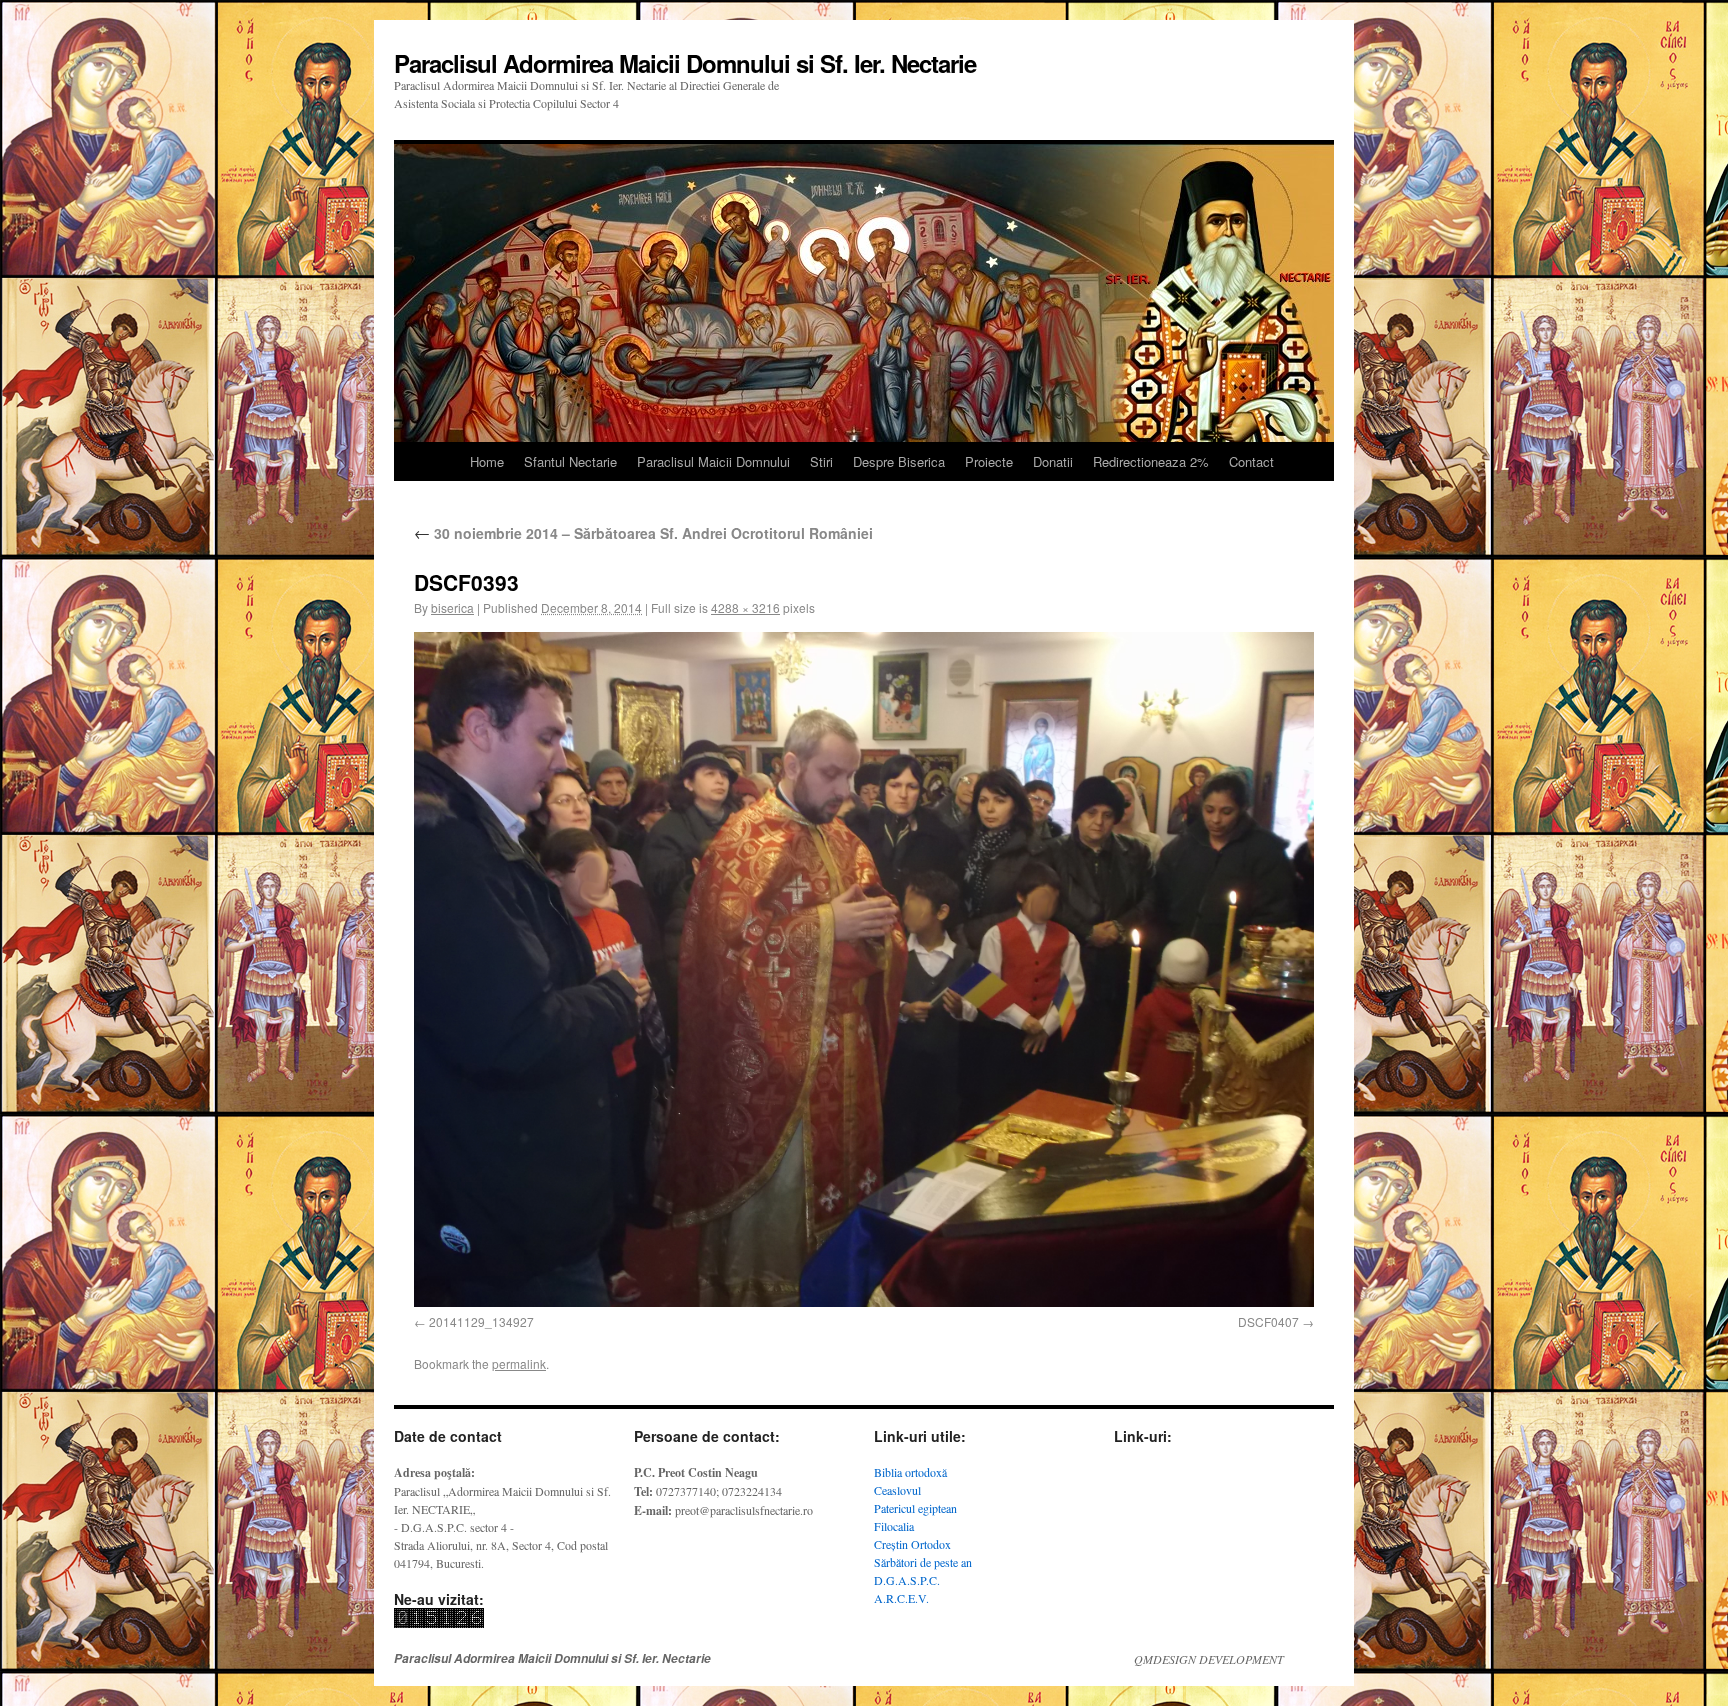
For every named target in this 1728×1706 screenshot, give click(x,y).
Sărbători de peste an (923, 1562)
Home (487, 461)
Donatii (1053, 461)
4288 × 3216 (745, 607)
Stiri (821, 461)
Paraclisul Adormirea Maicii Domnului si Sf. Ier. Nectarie (685, 63)
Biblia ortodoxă (910, 1472)
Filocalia (894, 1526)
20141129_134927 (481, 1321)
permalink (519, 1363)
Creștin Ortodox (912, 1544)
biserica (452, 607)
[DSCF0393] (864, 969)
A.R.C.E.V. (901, 1598)
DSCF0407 (1268, 1321)
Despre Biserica (899, 461)
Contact (1251, 461)
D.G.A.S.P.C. (907, 1580)
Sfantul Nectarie (570, 461)
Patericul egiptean (915, 1508)
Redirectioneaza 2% (1151, 461)
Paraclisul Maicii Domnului (713, 461)
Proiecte (989, 461)
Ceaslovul (897, 1490)
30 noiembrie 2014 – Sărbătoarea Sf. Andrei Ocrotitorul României (643, 533)
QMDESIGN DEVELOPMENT (1209, 1659)
